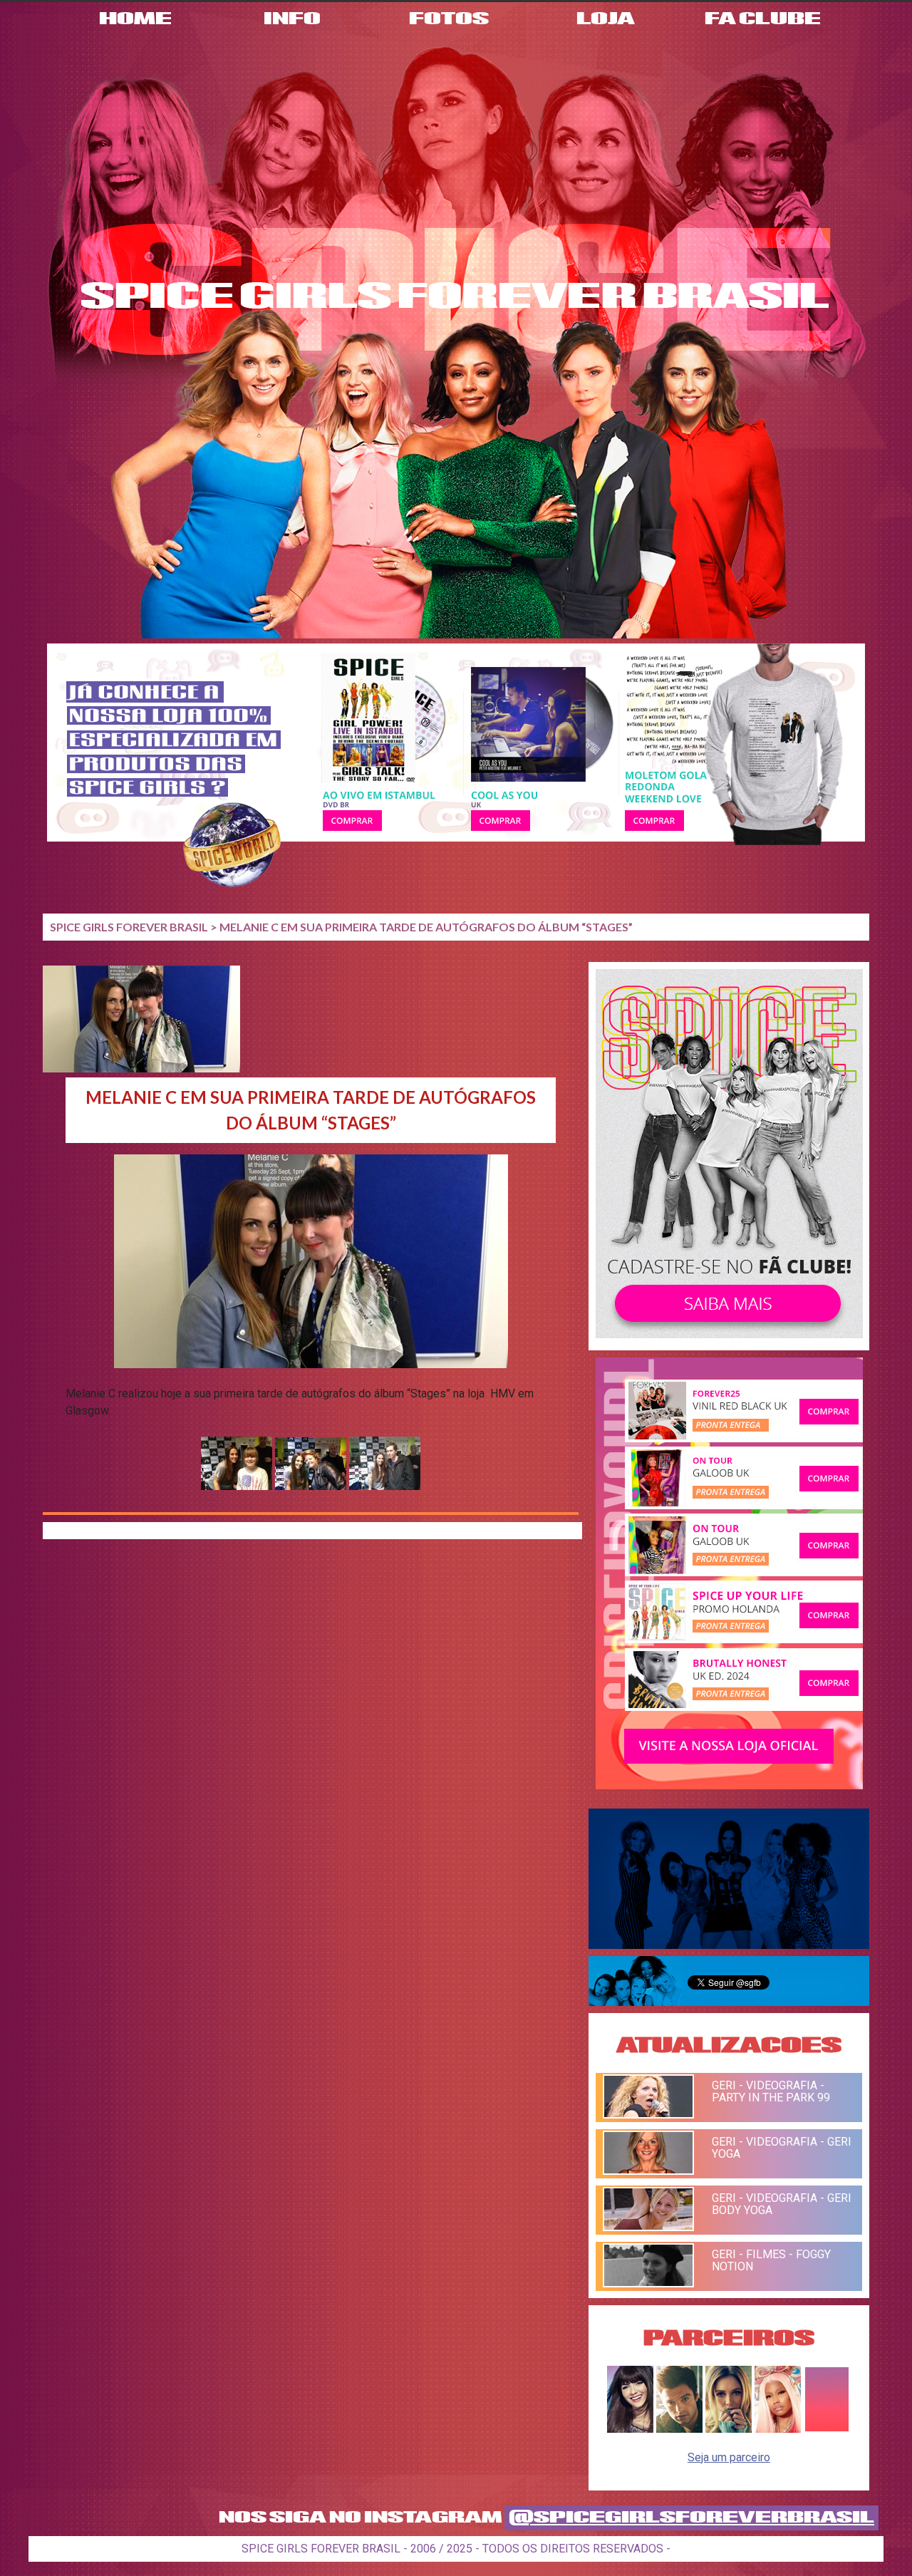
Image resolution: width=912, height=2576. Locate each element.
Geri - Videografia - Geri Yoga (782, 2148)
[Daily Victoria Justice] (630, 2429)
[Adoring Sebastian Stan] (679, 2429)
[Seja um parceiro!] (827, 2429)
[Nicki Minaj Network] (778, 2429)
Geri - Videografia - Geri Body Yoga (782, 2204)
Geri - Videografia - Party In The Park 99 (771, 2091)
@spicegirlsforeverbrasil (691, 2518)
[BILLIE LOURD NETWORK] (729, 2429)
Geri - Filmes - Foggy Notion (771, 2260)
